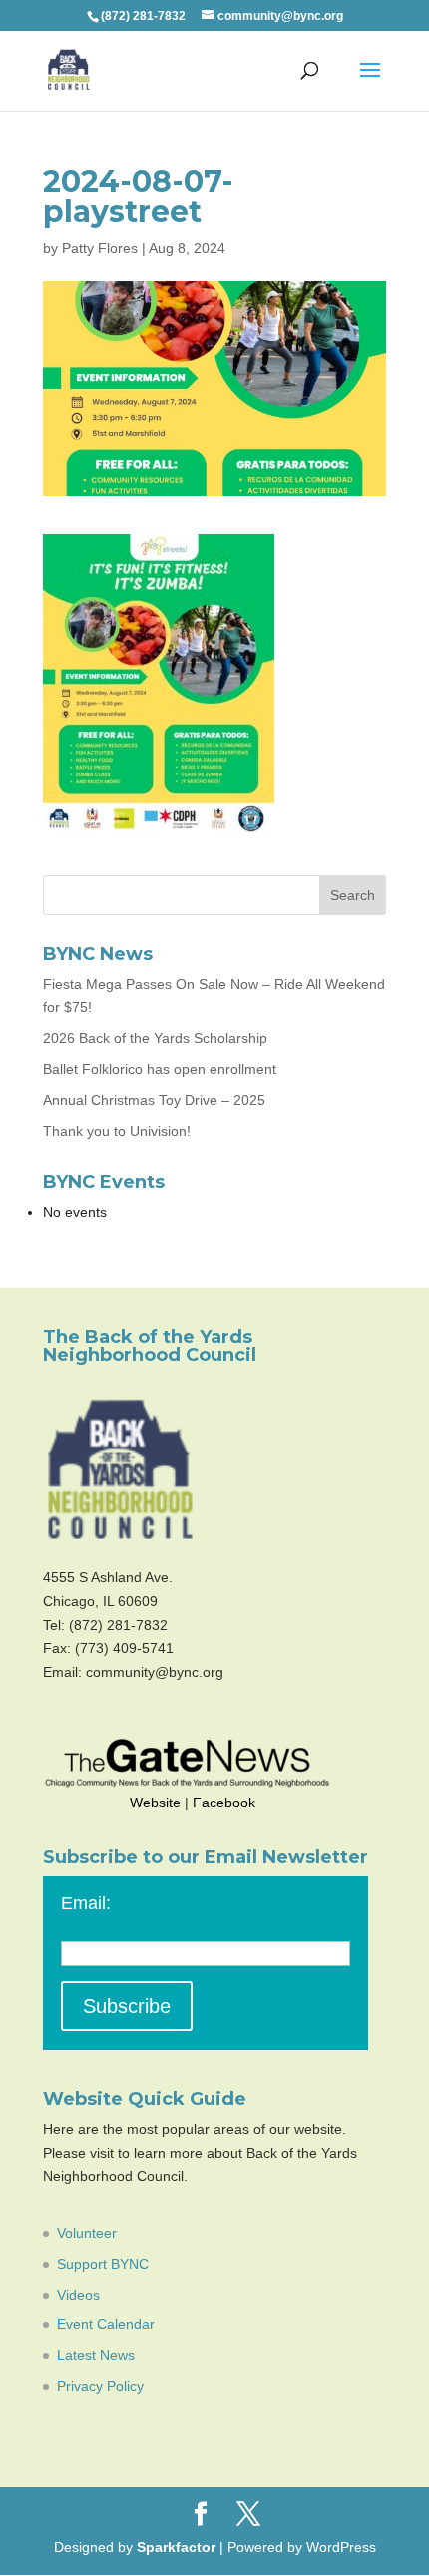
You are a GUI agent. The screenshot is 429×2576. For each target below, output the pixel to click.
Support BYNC (103, 2264)
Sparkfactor (176, 2547)
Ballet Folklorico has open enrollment (160, 1069)
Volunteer (87, 2233)
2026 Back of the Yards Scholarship (155, 1038)
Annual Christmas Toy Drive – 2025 (154, 1100)
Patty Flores (100, 248)
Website (155, 1803)
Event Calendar (106, 2324)
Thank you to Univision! (117, 1131)
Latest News (96, 2355)
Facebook (224, 1803)
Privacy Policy (100, 2386)
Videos (78, 2295)
